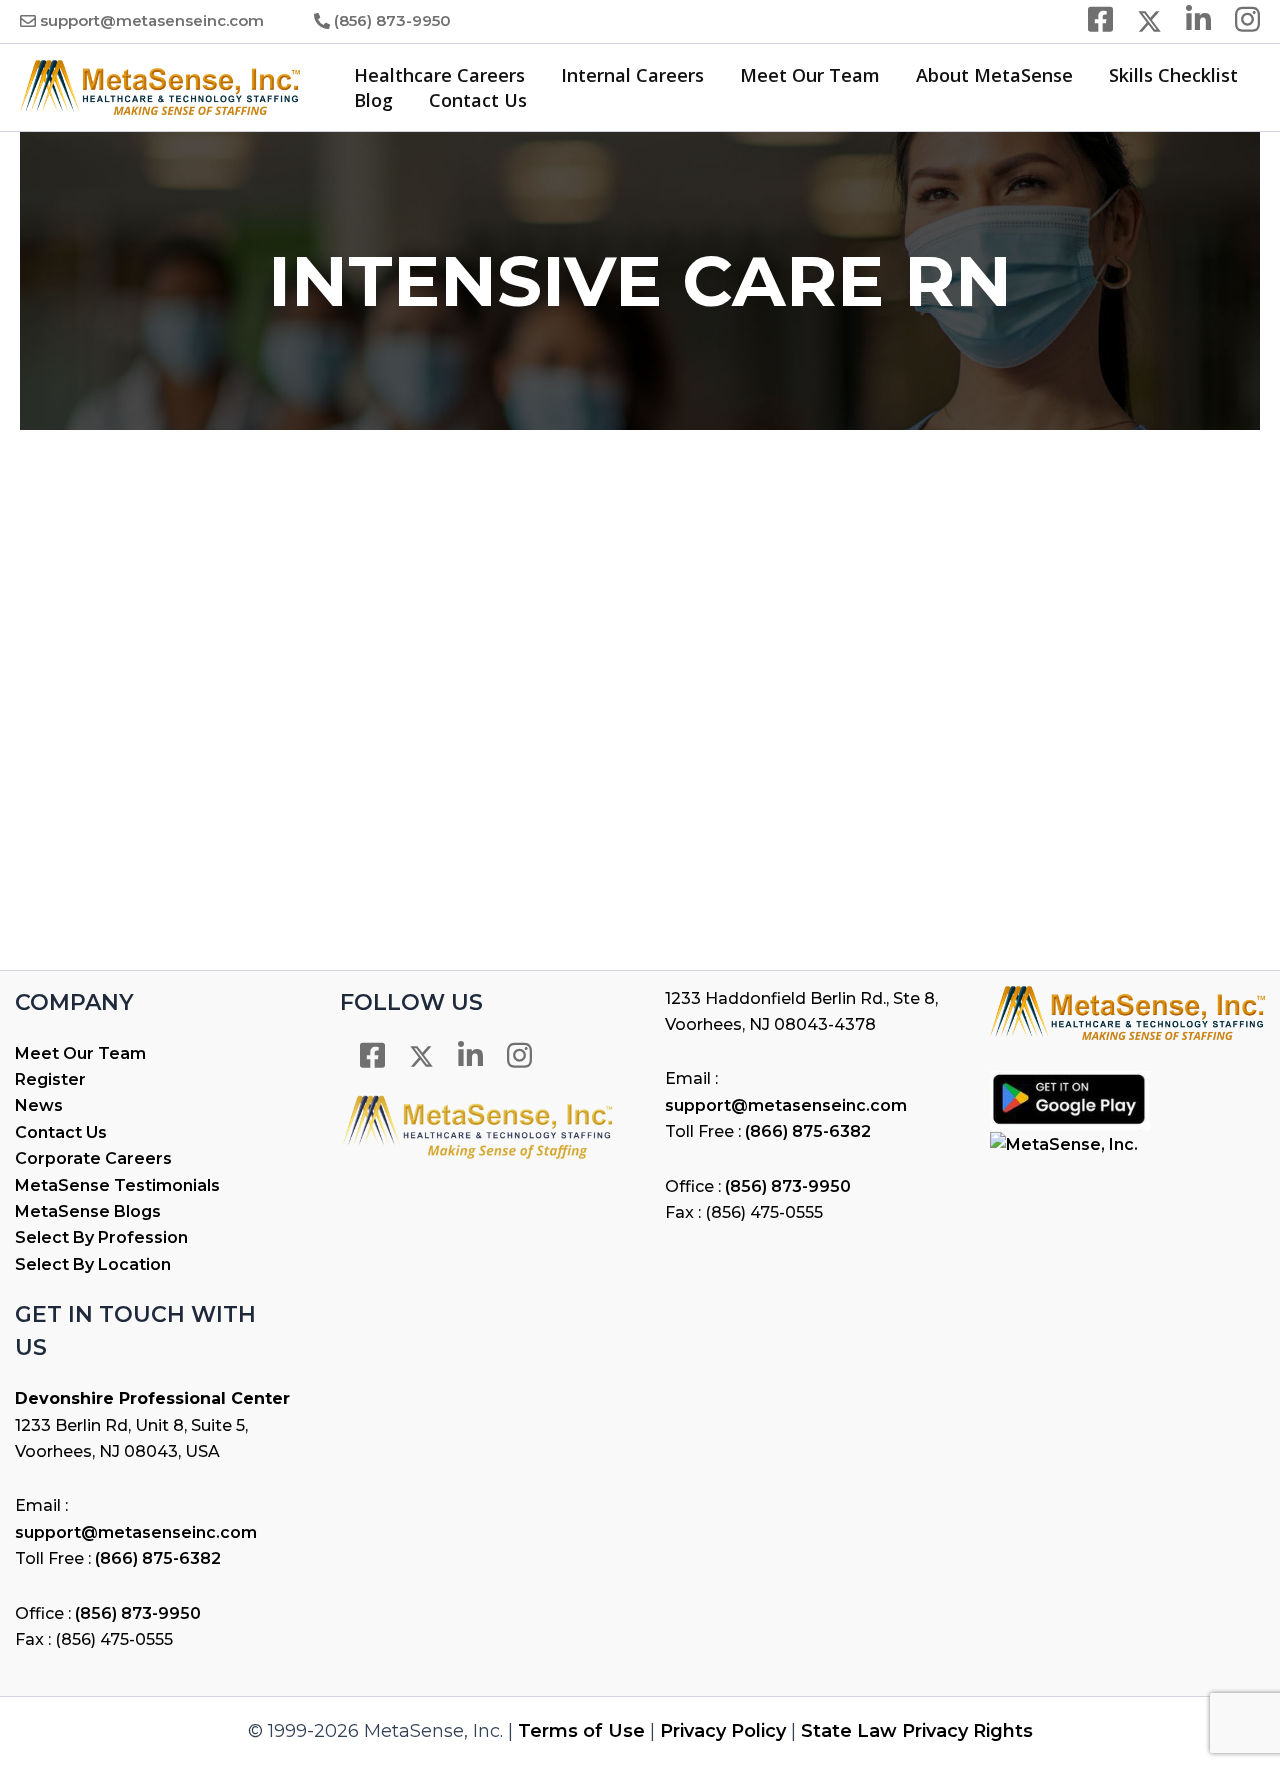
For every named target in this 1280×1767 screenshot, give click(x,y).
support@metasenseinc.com (152, 20)
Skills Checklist (1173, 75)
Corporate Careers (93, 1158)
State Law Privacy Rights (917, 1731)
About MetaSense (994, 75)
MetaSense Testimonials (117, 1185)
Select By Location (93, 1264)
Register (50, 1079)
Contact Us (478, 100)
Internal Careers (632, 75)
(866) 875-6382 (158, 1558)
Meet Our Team (810, 75)
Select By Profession (101, 1237)
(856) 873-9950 (392, 20)
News (39, 1105)
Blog (373, 100)
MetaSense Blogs (88, 1211)
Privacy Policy (723, 1731)
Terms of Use (581, 1731)
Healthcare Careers (439, 75)
